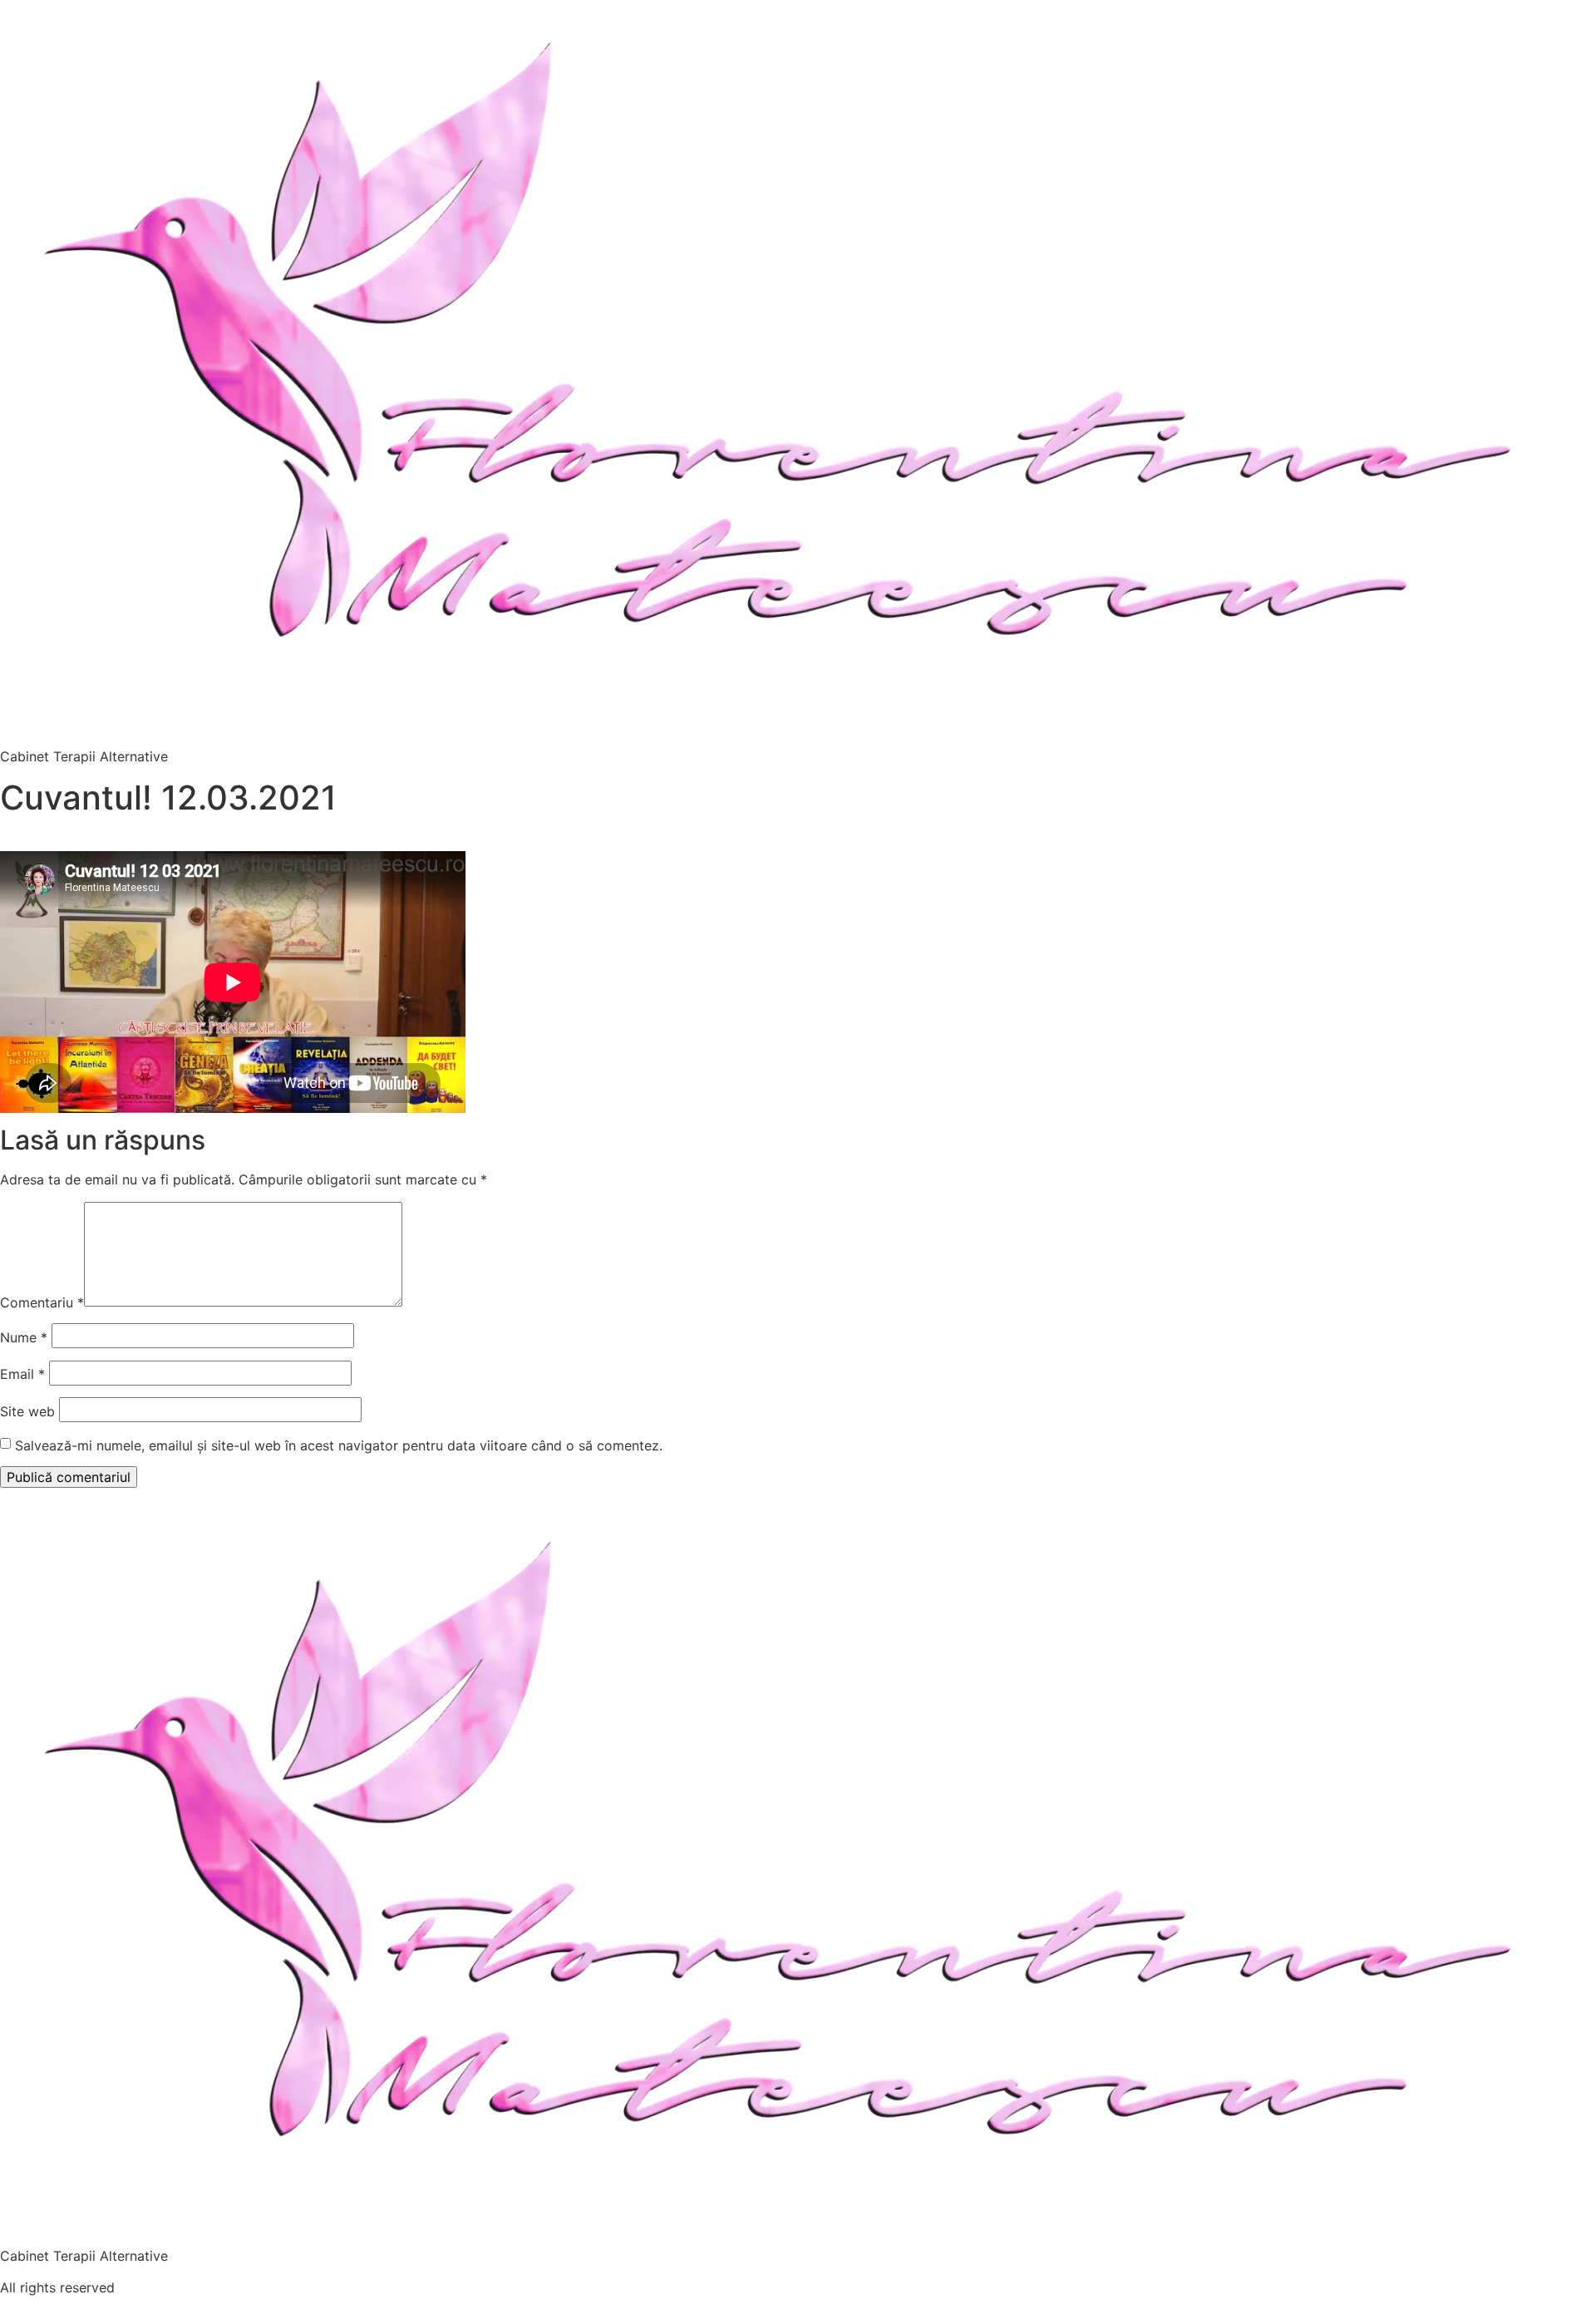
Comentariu (42, 1302)
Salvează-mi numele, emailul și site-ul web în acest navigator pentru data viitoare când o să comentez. (339, 1445)
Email (22, 1374)
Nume (24, 1337)
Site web (27, 1411)
